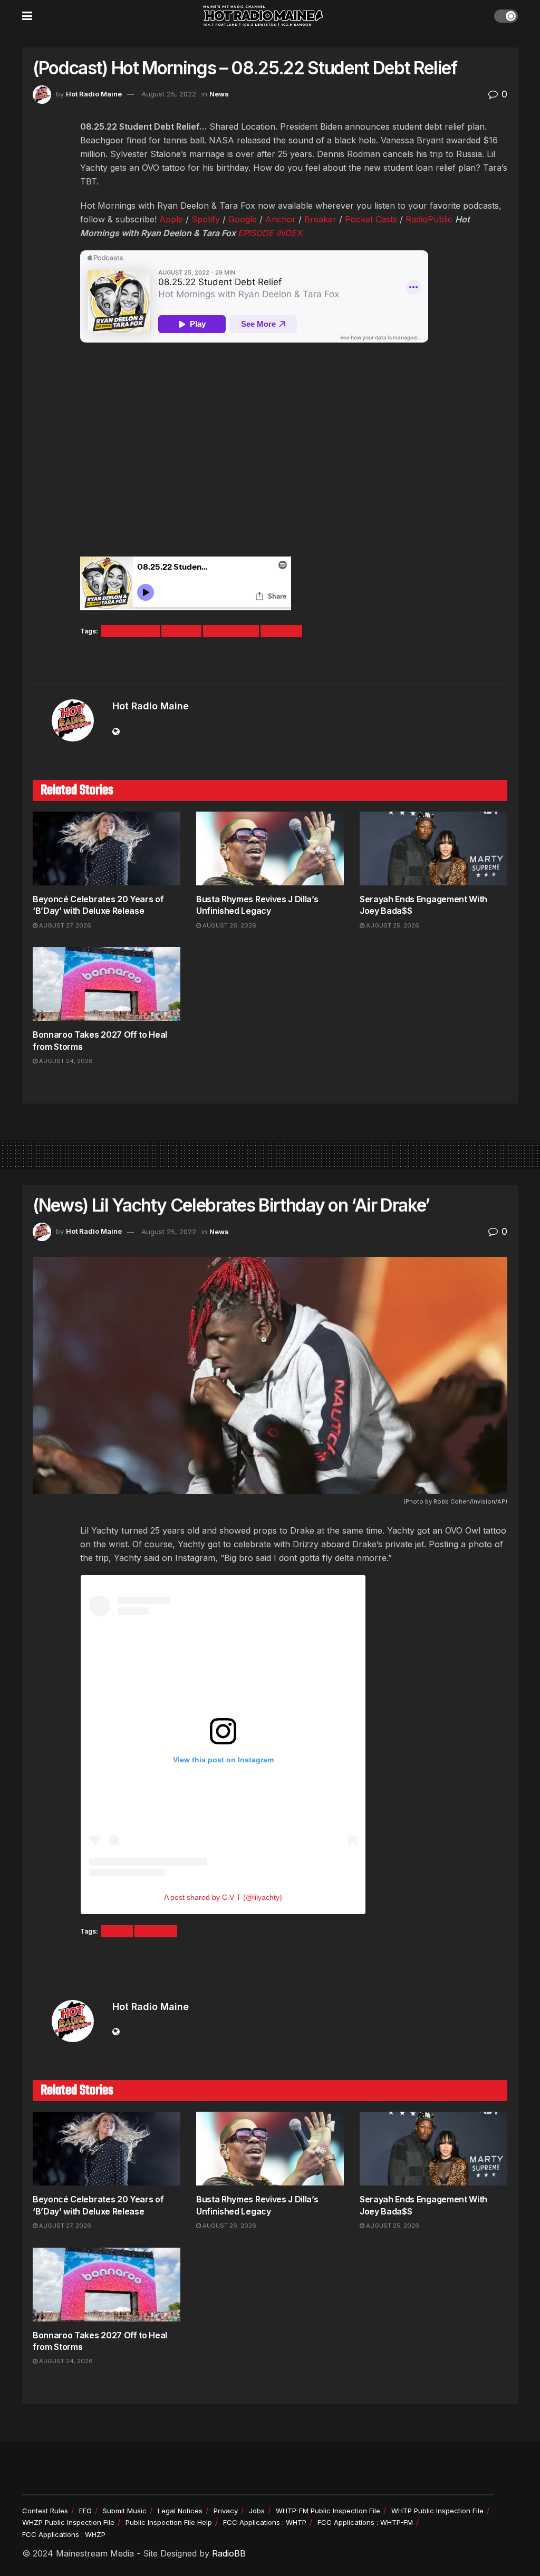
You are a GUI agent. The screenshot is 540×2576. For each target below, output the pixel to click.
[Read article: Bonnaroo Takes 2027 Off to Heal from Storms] (107, 984)
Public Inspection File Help (169, 2522)
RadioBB (229, 2553)
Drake (117, 1931)
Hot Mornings (131, 631)
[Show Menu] (27, 16)
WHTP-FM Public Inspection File (328, 2511)
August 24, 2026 (65, 1061)
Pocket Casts (371, 219)
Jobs (257, 2511)
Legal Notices (180, 2511)
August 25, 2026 (392, 925)
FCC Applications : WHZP (64, 2534)
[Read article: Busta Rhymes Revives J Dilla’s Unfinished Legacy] (270, 848)
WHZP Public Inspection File (68, 2522)
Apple (171, 219)
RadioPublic (429, 219)
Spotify (206, 219)
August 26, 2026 (229, 925)
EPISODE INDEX (270, 233)
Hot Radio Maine (94, 94)
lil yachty (156, 1931)
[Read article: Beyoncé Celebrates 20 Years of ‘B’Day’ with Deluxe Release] (107, 848)
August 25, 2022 (169, 94)
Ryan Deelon (231, 631)
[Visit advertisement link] (270, 661)
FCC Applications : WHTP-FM (365, 2522)
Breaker (320, 219)
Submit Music (125, 2511)
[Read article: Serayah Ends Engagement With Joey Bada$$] (433, 848)
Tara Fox (281, 631)
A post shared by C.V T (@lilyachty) (223, 1897)
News (219, 94)
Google (243, 219)
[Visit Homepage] (263, 16)
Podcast (181, 631)
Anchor (281, 219)
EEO (85, 2511)
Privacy (226, 2511)
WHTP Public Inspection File (437, 2511)
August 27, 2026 (64, 925)
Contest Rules (45, 2511)
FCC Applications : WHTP (265, 2522)
